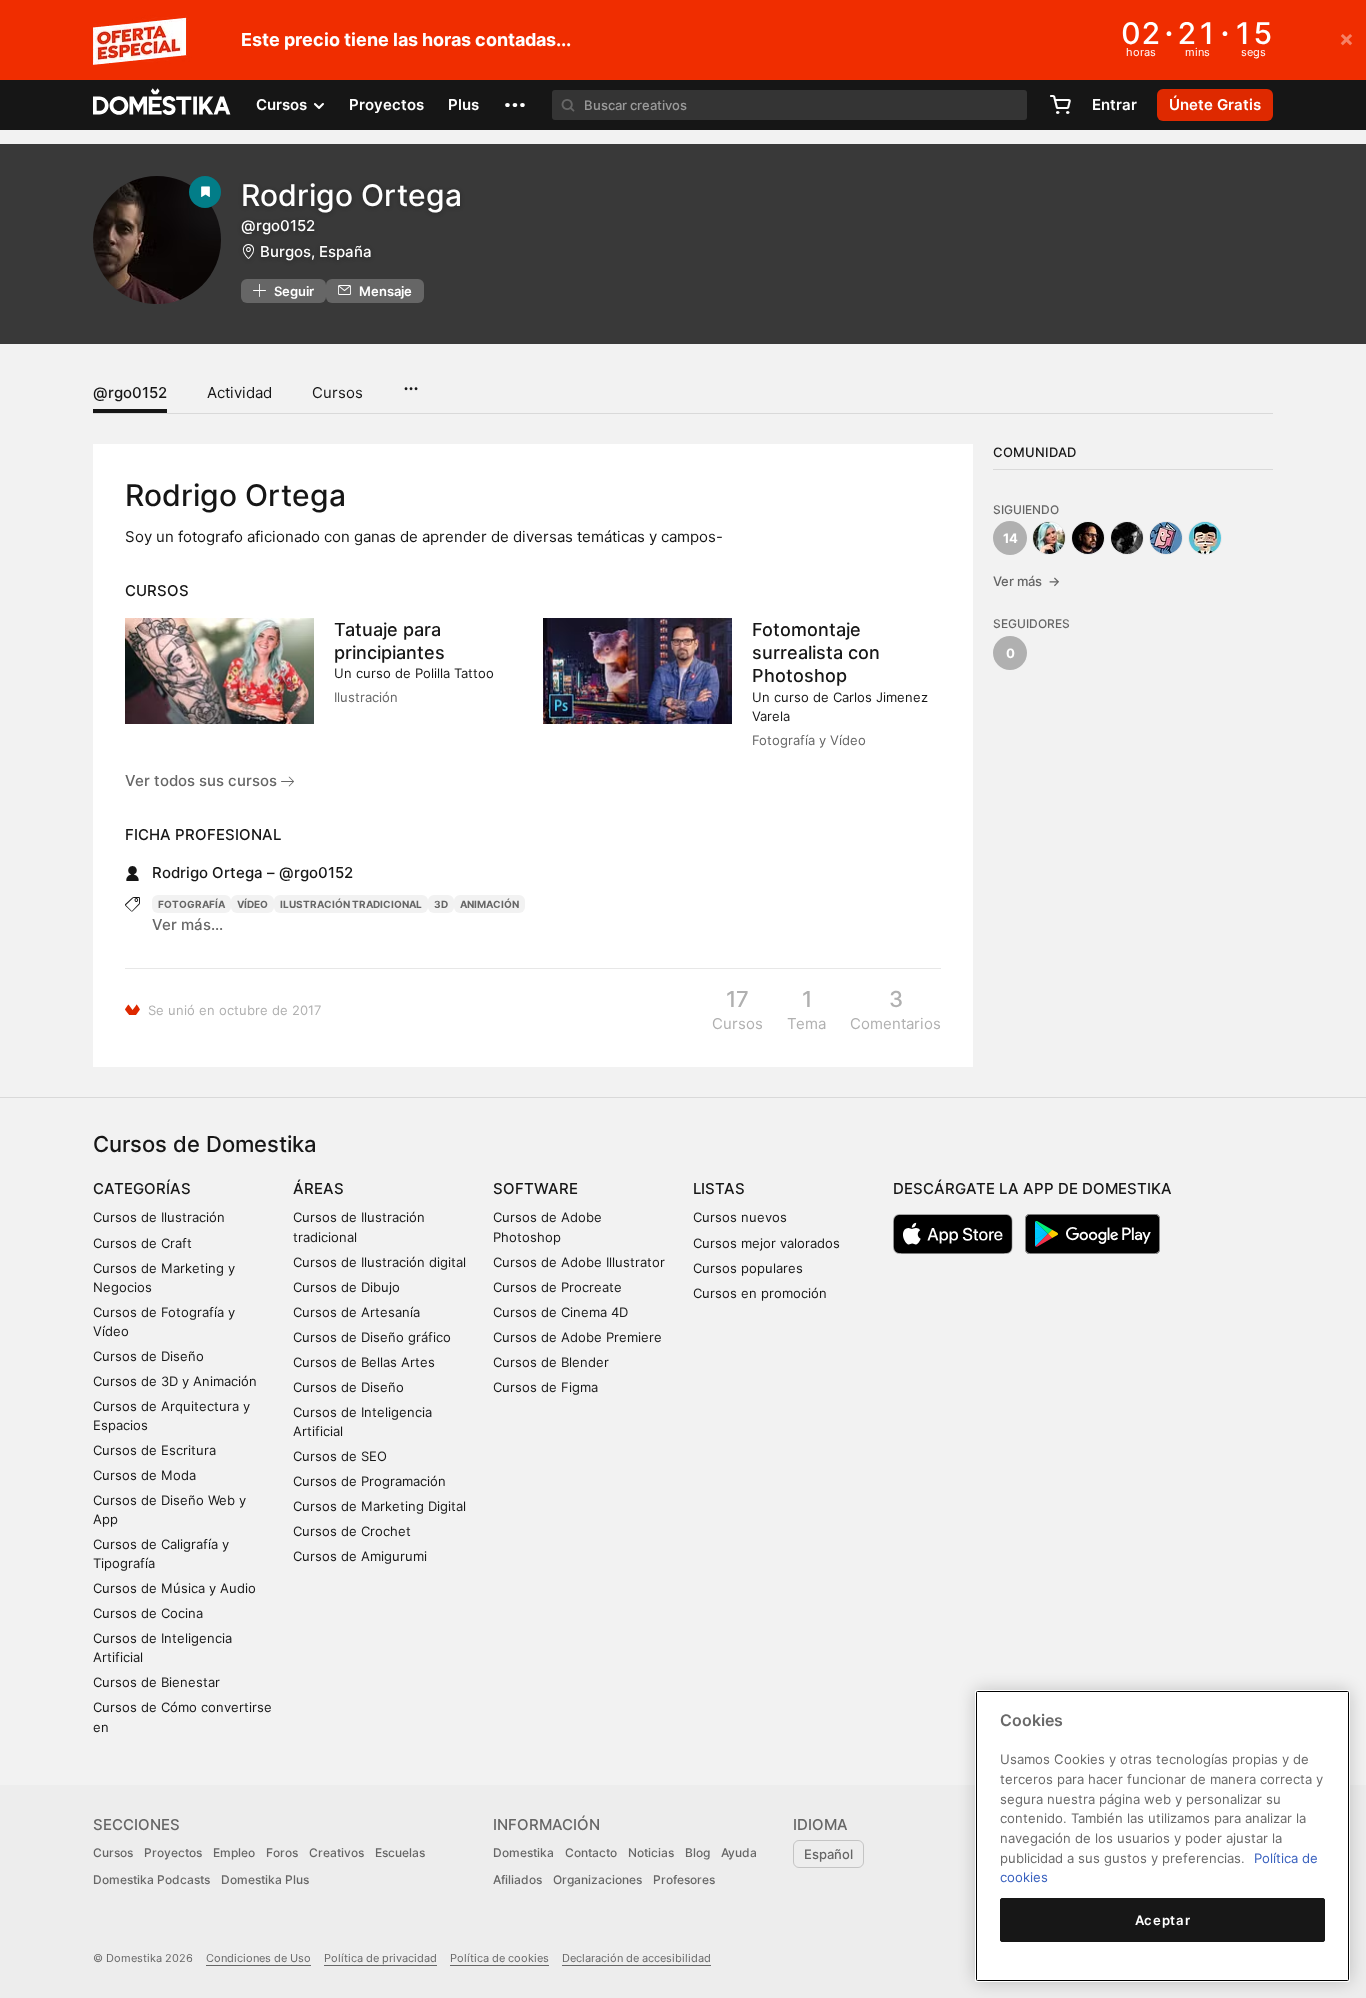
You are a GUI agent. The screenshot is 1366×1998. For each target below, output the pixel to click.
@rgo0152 (130, 392)
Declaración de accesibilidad (636, 1958)
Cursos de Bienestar (156, 1682)
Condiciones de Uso (258, 1958)
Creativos (336, 1852)
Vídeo (252, 904)
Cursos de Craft (142, 1243)
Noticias (651, 1852)
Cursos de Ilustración (159, 1217)
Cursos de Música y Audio (174, 1588)
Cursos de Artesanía (356, 1312)
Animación (489, 904)
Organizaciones (597, 1879)
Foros (282, 1852)
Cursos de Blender (551, 1362)
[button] (515, 105)
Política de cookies (499, 1958)
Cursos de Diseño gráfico (372, 1337)
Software (535, 1188)
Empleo (234, 1852)
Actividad (239, 392)
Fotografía (191, 904)
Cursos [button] (283, 104)
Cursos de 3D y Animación (175, 1381)
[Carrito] (1060, 105)
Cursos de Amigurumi (360, 1556)
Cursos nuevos (740, 1217)
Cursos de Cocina (148, 1613)
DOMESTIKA (162, 105)
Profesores (684, 1879)
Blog (697, 1852)
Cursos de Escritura (154, 1450)
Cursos (337, 392)
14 (1010, 538)
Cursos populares (748, 1268)
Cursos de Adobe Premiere (577, 1337)
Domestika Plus (265, 1879)
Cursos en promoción (760, 1293)
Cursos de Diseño (148, 1356)
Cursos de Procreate (557, 1287)
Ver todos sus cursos (203, 780)
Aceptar (1163, 1920)
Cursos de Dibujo (346, 1287)
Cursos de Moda (144, 1475)
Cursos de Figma (545, 1387)
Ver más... (187, 924)
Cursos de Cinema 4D (560, 1312)
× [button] (1346, 38)
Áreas (318, 1188)
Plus (463, 104)
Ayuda (739, 1852)
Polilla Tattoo (454, 673)
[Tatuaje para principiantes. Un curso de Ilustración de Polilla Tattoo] (219, 671)
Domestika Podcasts (151, 1879)
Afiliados (517, 1879)
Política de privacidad (380, 1958)
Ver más (1026, 581)
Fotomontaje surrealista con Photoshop (816, 652)
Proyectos (386, 104)
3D (441, 904)
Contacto (591, 1852)
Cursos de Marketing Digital (379, 1506)
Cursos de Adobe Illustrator (579, 1262)
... (410, 382)
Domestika (523, 1852)
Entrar (1114, 104)
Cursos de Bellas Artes (364, 1362)
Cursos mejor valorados (766, 1243)
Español (828, 1854)
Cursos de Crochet (352, 1531)
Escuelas (400, 1852)
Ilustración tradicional (351, 904)
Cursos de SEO (340, 1456)
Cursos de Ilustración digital (379, 1262)
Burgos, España (316, 251)
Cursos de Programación (369, 1481)
